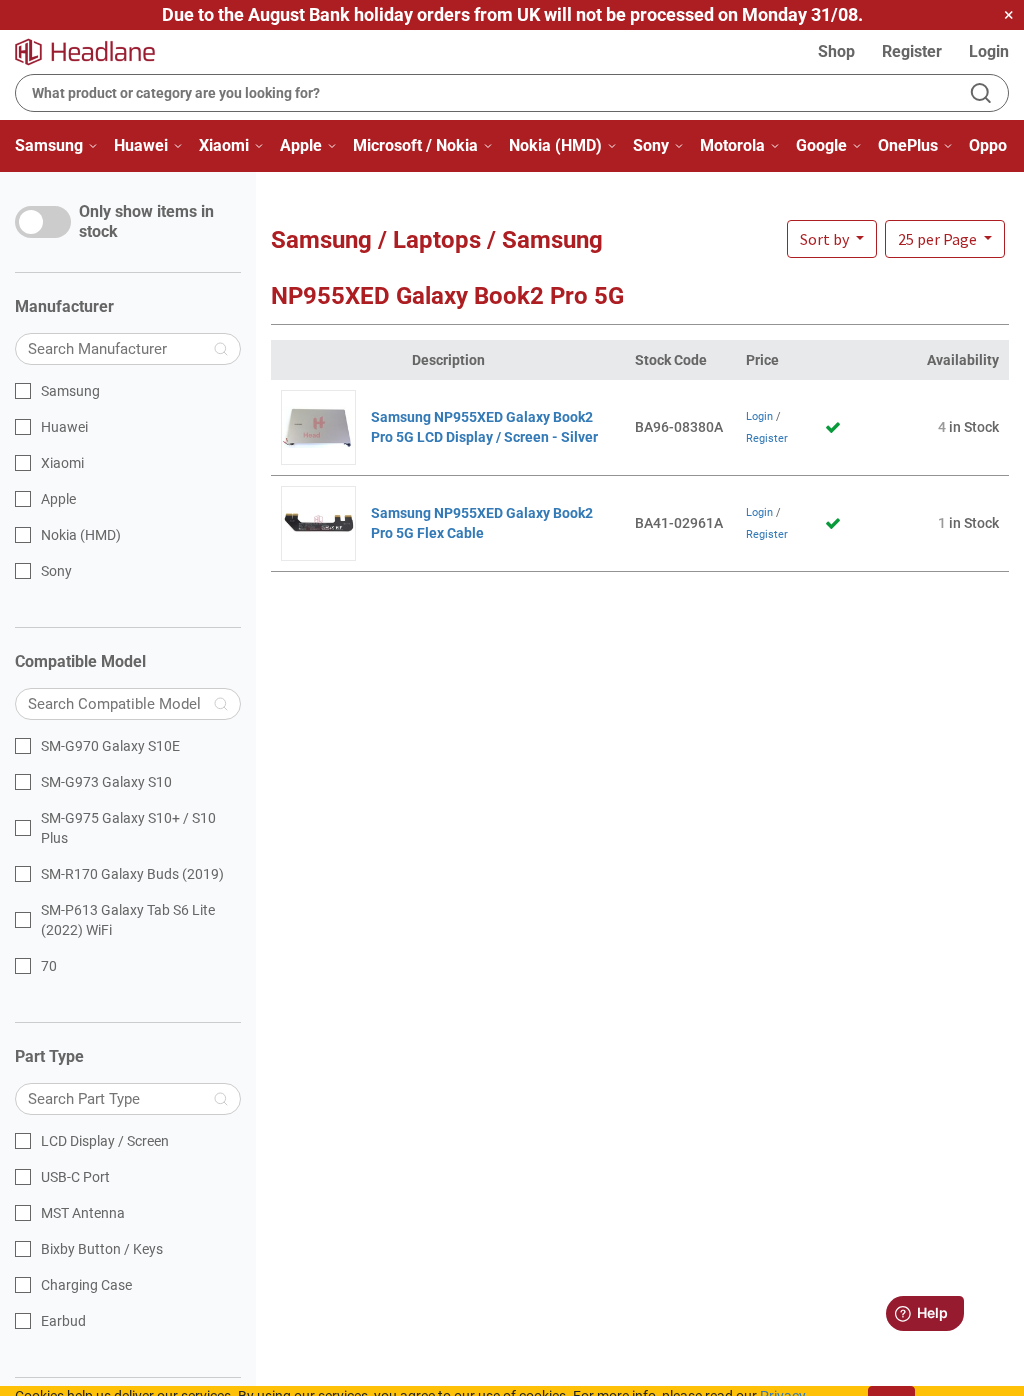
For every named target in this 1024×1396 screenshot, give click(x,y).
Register (912, 51)
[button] (945, 239)
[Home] (97, 52)
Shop (836, 51)
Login (989, 51)
